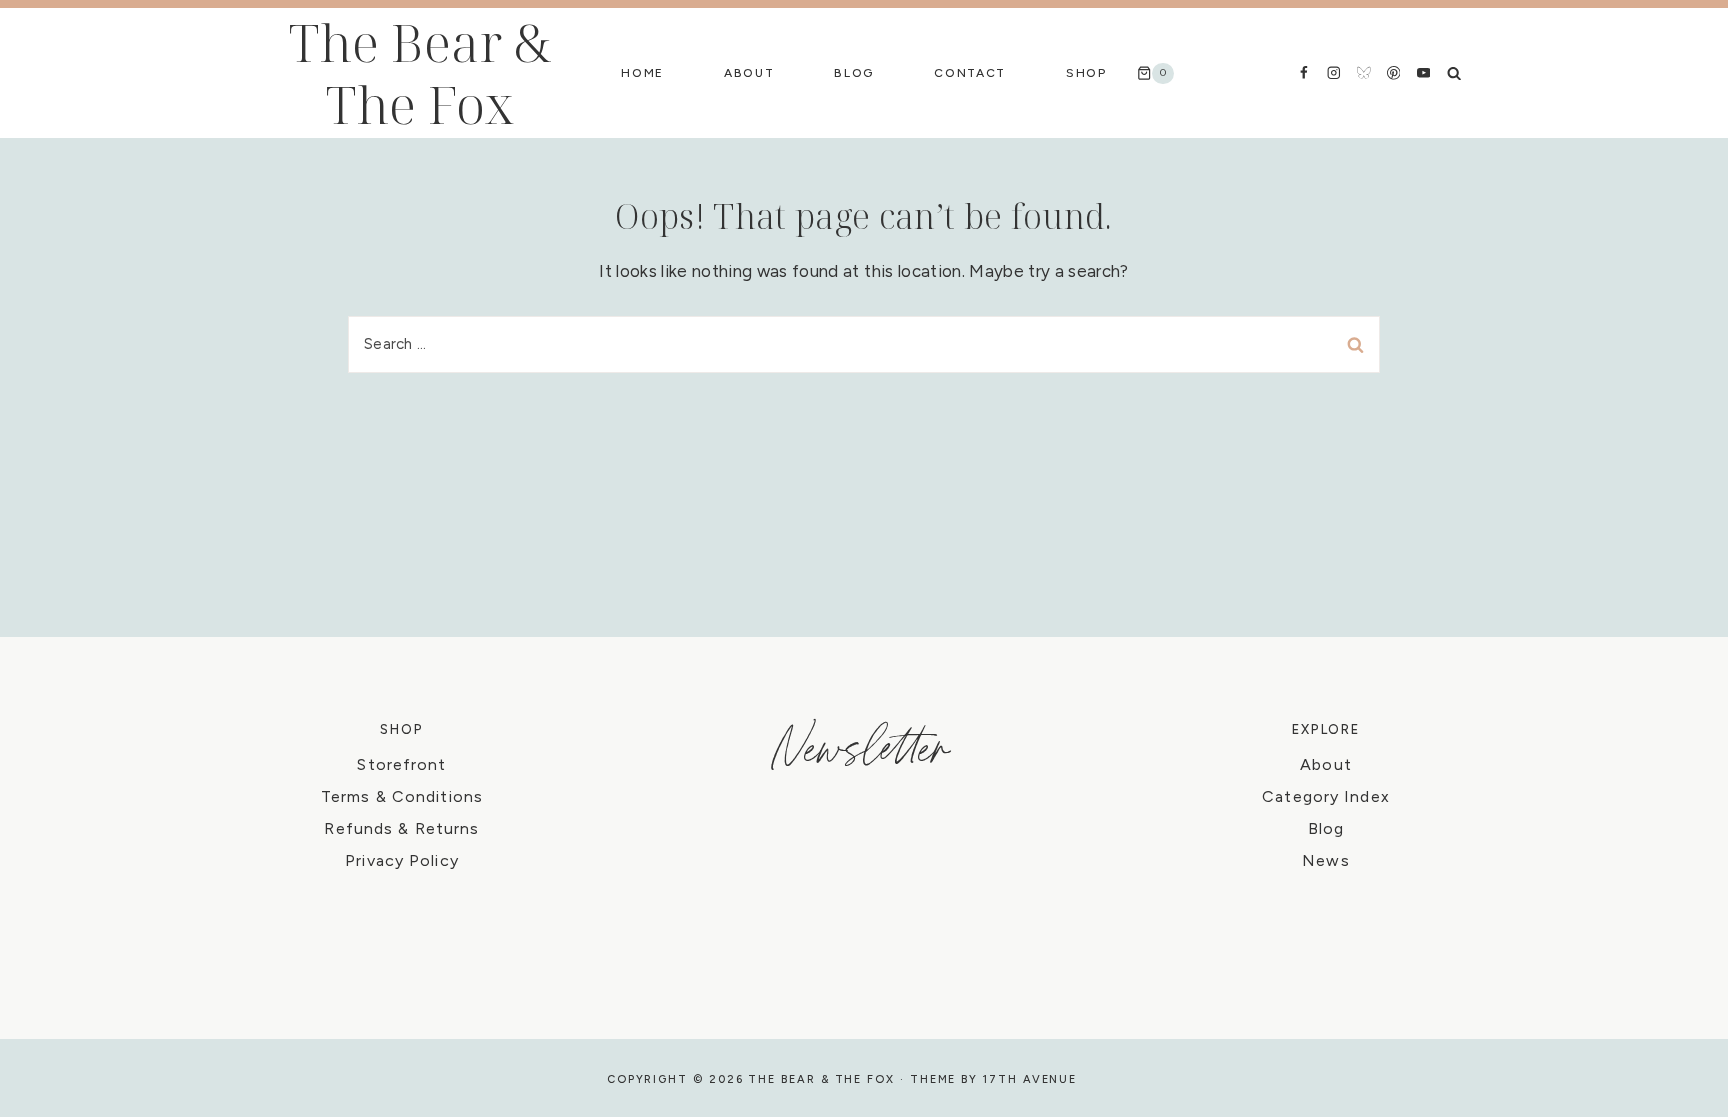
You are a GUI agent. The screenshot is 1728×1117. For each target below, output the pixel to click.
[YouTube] (1423, 72)
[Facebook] (1303, 72)
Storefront (401, 764)
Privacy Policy (402, 860)
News (1325, 860)
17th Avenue (1030, 1079)
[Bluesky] (1363, 72)
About (749, 73)
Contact (970, 73)
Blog (854, 73)
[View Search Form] (1454, 73)
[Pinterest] (1393, 72)
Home (642, 73)
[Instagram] (1333, 72)
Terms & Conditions (402, 796)
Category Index (1326, 796)
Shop (1086, 73)
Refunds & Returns (401, 828)
